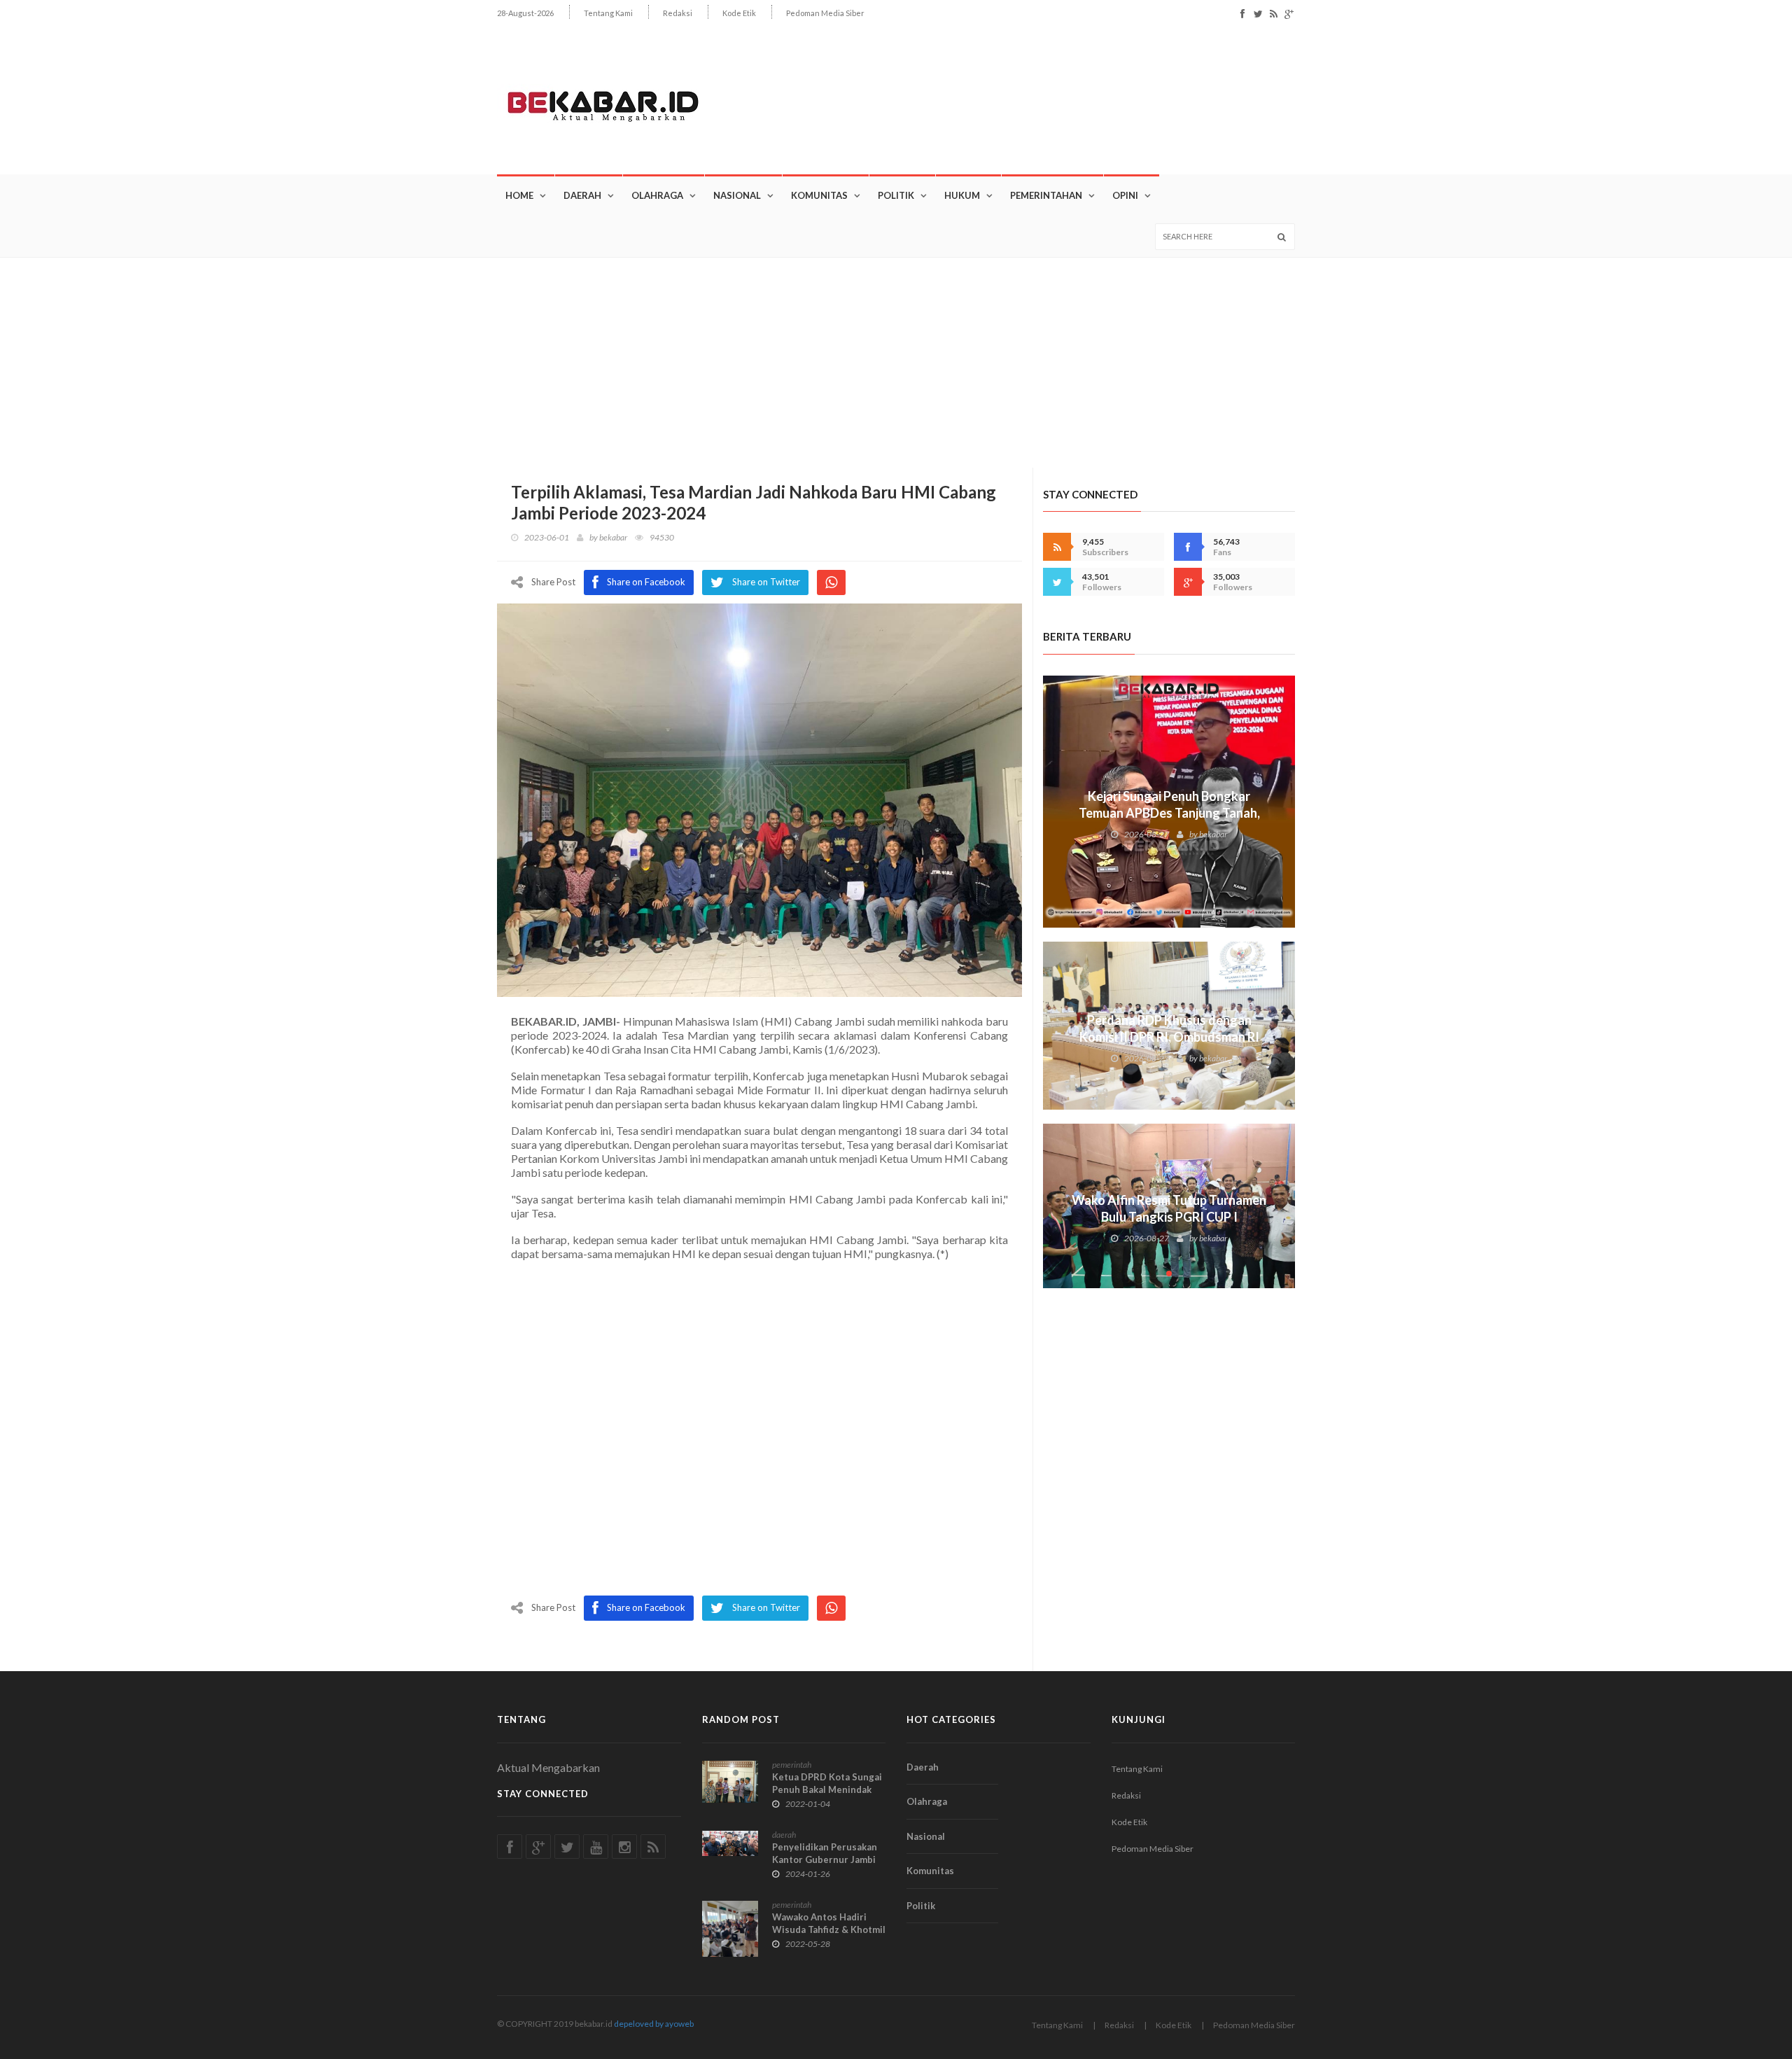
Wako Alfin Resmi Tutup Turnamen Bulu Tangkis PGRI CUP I (1169, 1208)
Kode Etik (739, 13)
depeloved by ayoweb (654, 2024)
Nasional (737, 195)
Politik (896, 195)
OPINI (1125, 195)
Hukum (962, 195)
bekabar (613, 537)
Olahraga (657, 195)
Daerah (582, 195)
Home (519, 195)
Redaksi (678, 13)
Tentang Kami (608, 13)
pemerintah (792, 1765)
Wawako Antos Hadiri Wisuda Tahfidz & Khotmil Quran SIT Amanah (829, 1929)
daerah (784, 1835)
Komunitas (819, 195)
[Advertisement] (896, 363)
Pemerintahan (1046, 195)
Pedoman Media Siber (825, 13)
